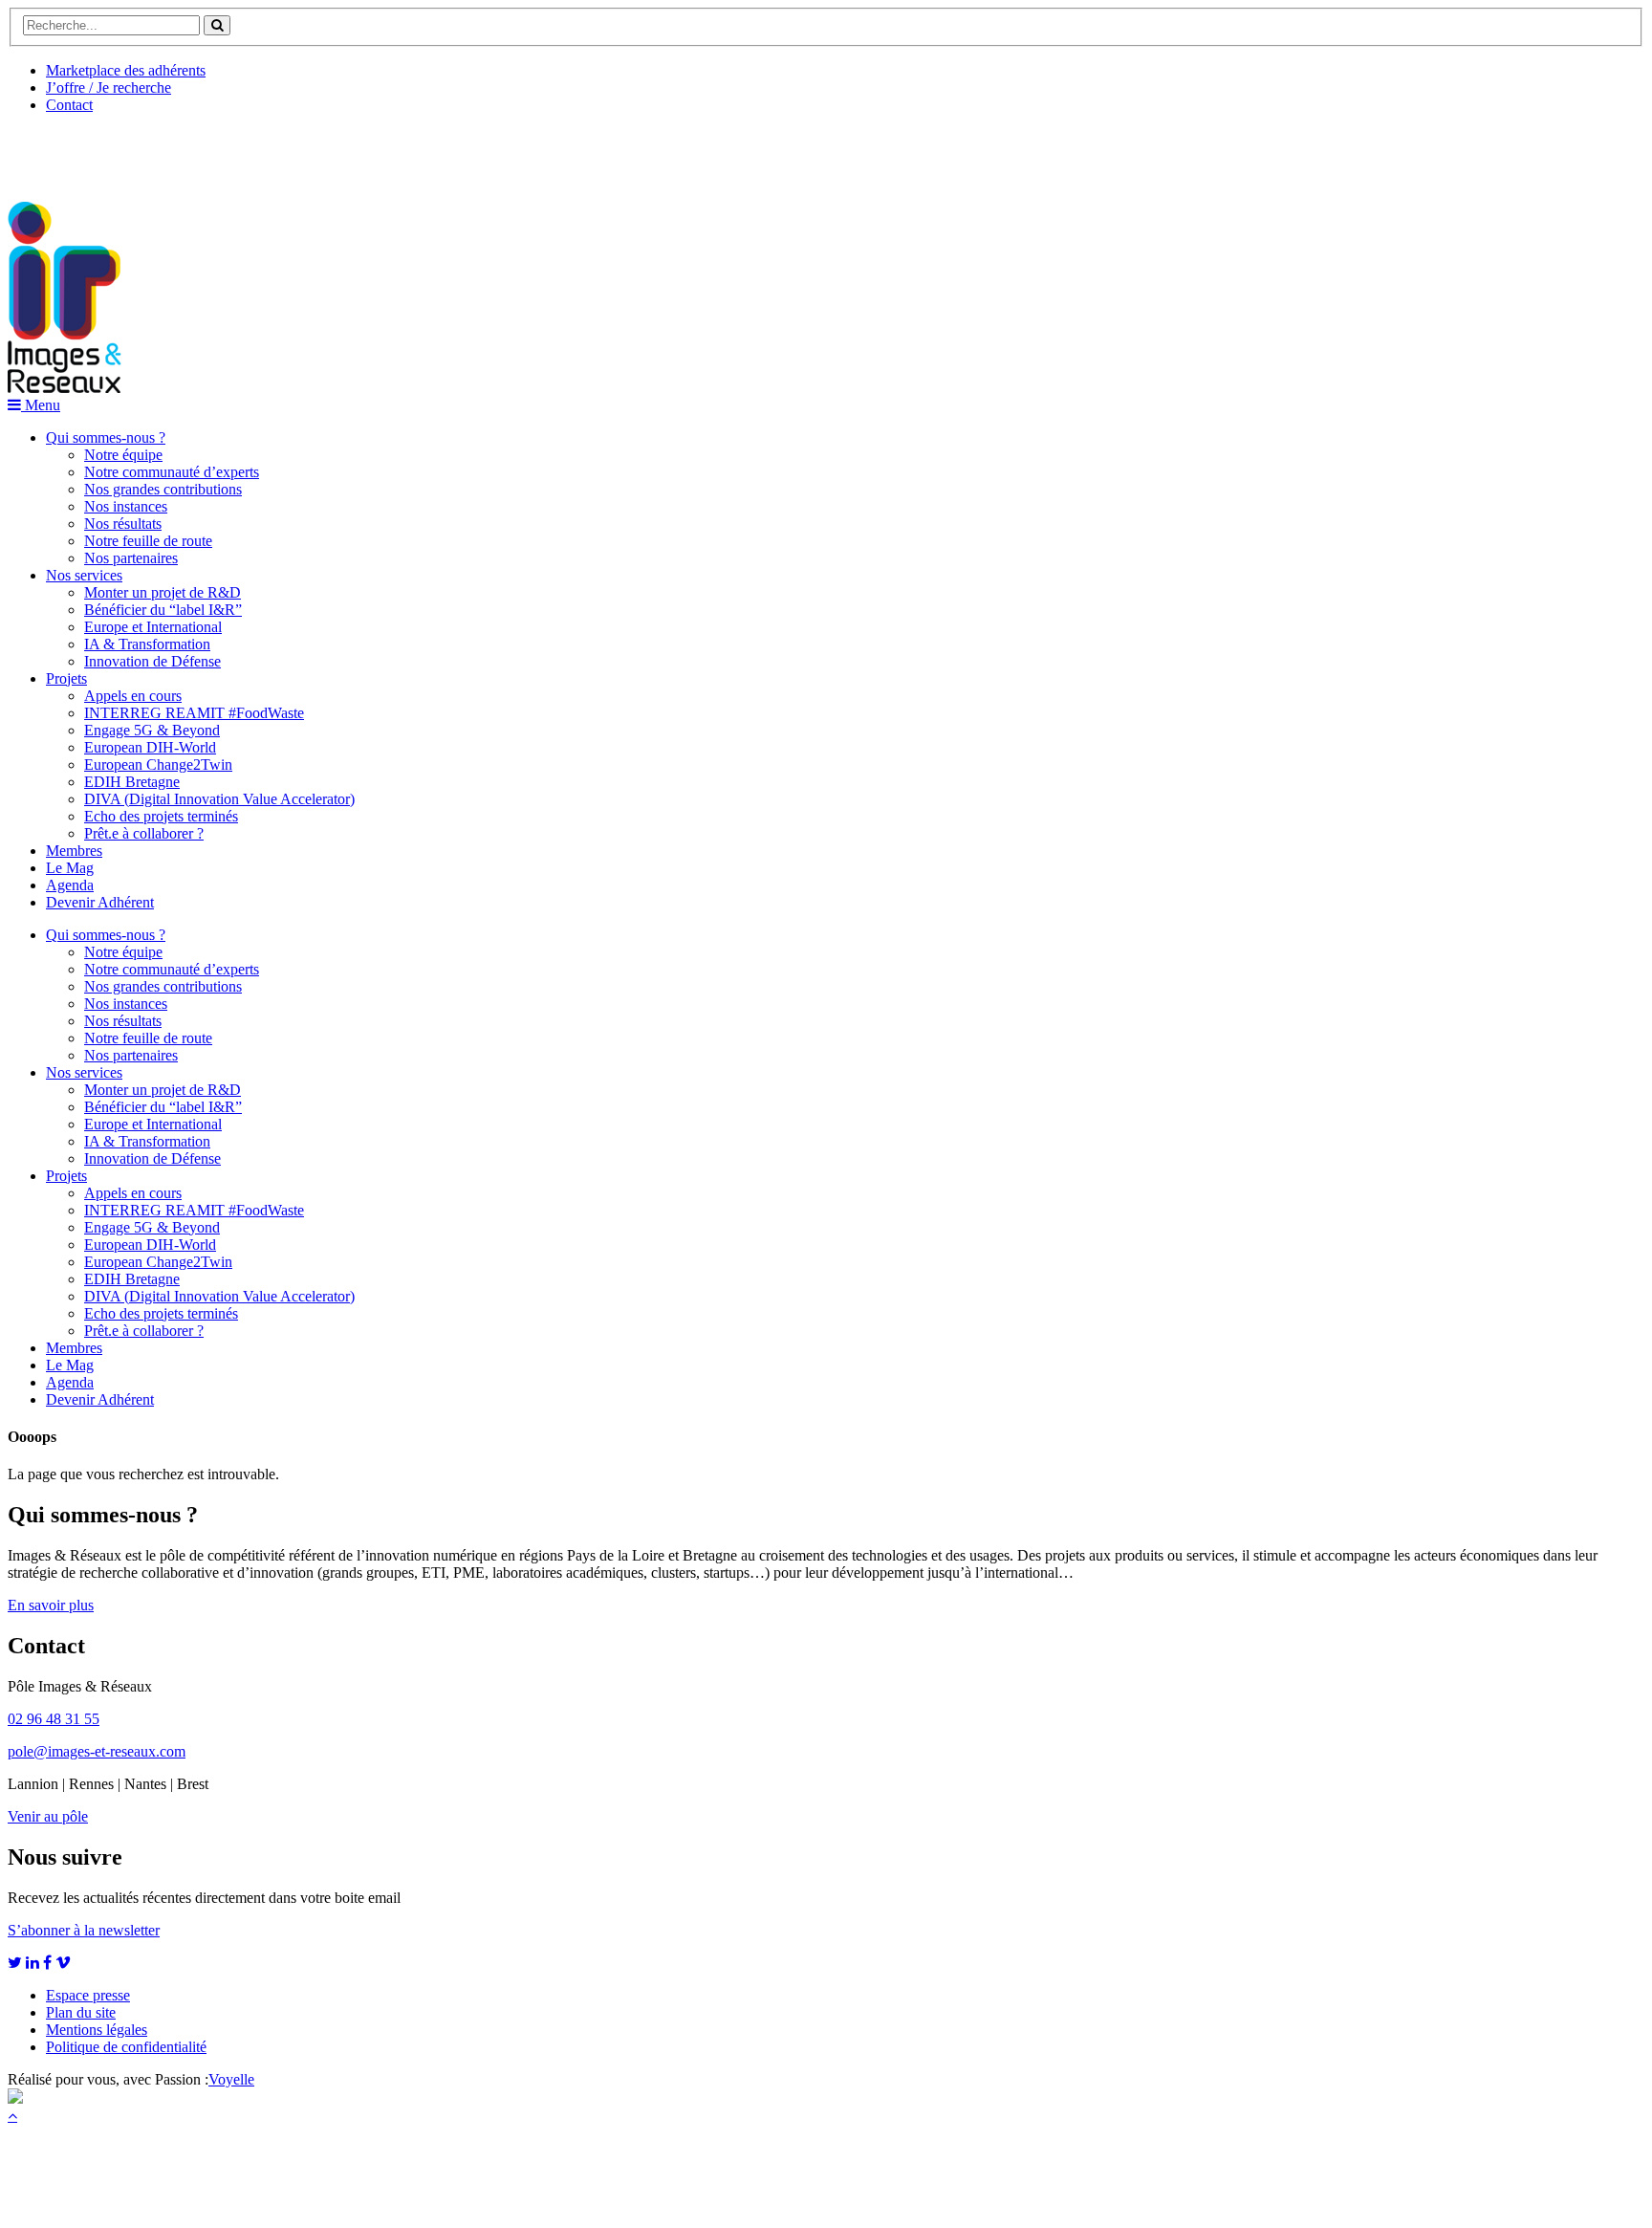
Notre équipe (123, 455)
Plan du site (81, 2012)
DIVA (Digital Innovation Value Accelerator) (219, 799)
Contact (69, 105)
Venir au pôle (48, 1816)
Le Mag (70, 868)
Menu (41, 405)
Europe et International (153, 627)
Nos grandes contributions (163, 489)
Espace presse (88, 1995)
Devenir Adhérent (100, 902)
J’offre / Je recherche (109, 87)
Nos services (84, 575)
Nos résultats (123, 524)
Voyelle (231, 2079)
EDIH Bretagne (132, 782)
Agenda (70, 885)
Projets (66, 678)
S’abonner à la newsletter (84, 1930)
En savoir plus (51, 1605)
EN (79, 150)
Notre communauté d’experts (172, 472)
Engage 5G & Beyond (152, 730)
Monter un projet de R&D (163, 592)
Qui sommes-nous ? (106, 437)
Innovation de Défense (152, 661)
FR (150, 150)
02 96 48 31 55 (54, 1719)
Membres (74, 851)
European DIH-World (150, 747)
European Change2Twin (158, 765)
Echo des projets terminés (161, 816)
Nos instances (126, 506)
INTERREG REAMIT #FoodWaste (194, 713)
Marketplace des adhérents (126, 70)
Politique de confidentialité (126, 2047)
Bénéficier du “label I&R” (163, 610)
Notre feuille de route (148, 541)
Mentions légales (97, 2030)
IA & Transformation (147, 644)
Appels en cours (133, 696)
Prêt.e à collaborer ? (144, 833)
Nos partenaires (131, 558)
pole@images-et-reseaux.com (97, 1751)
